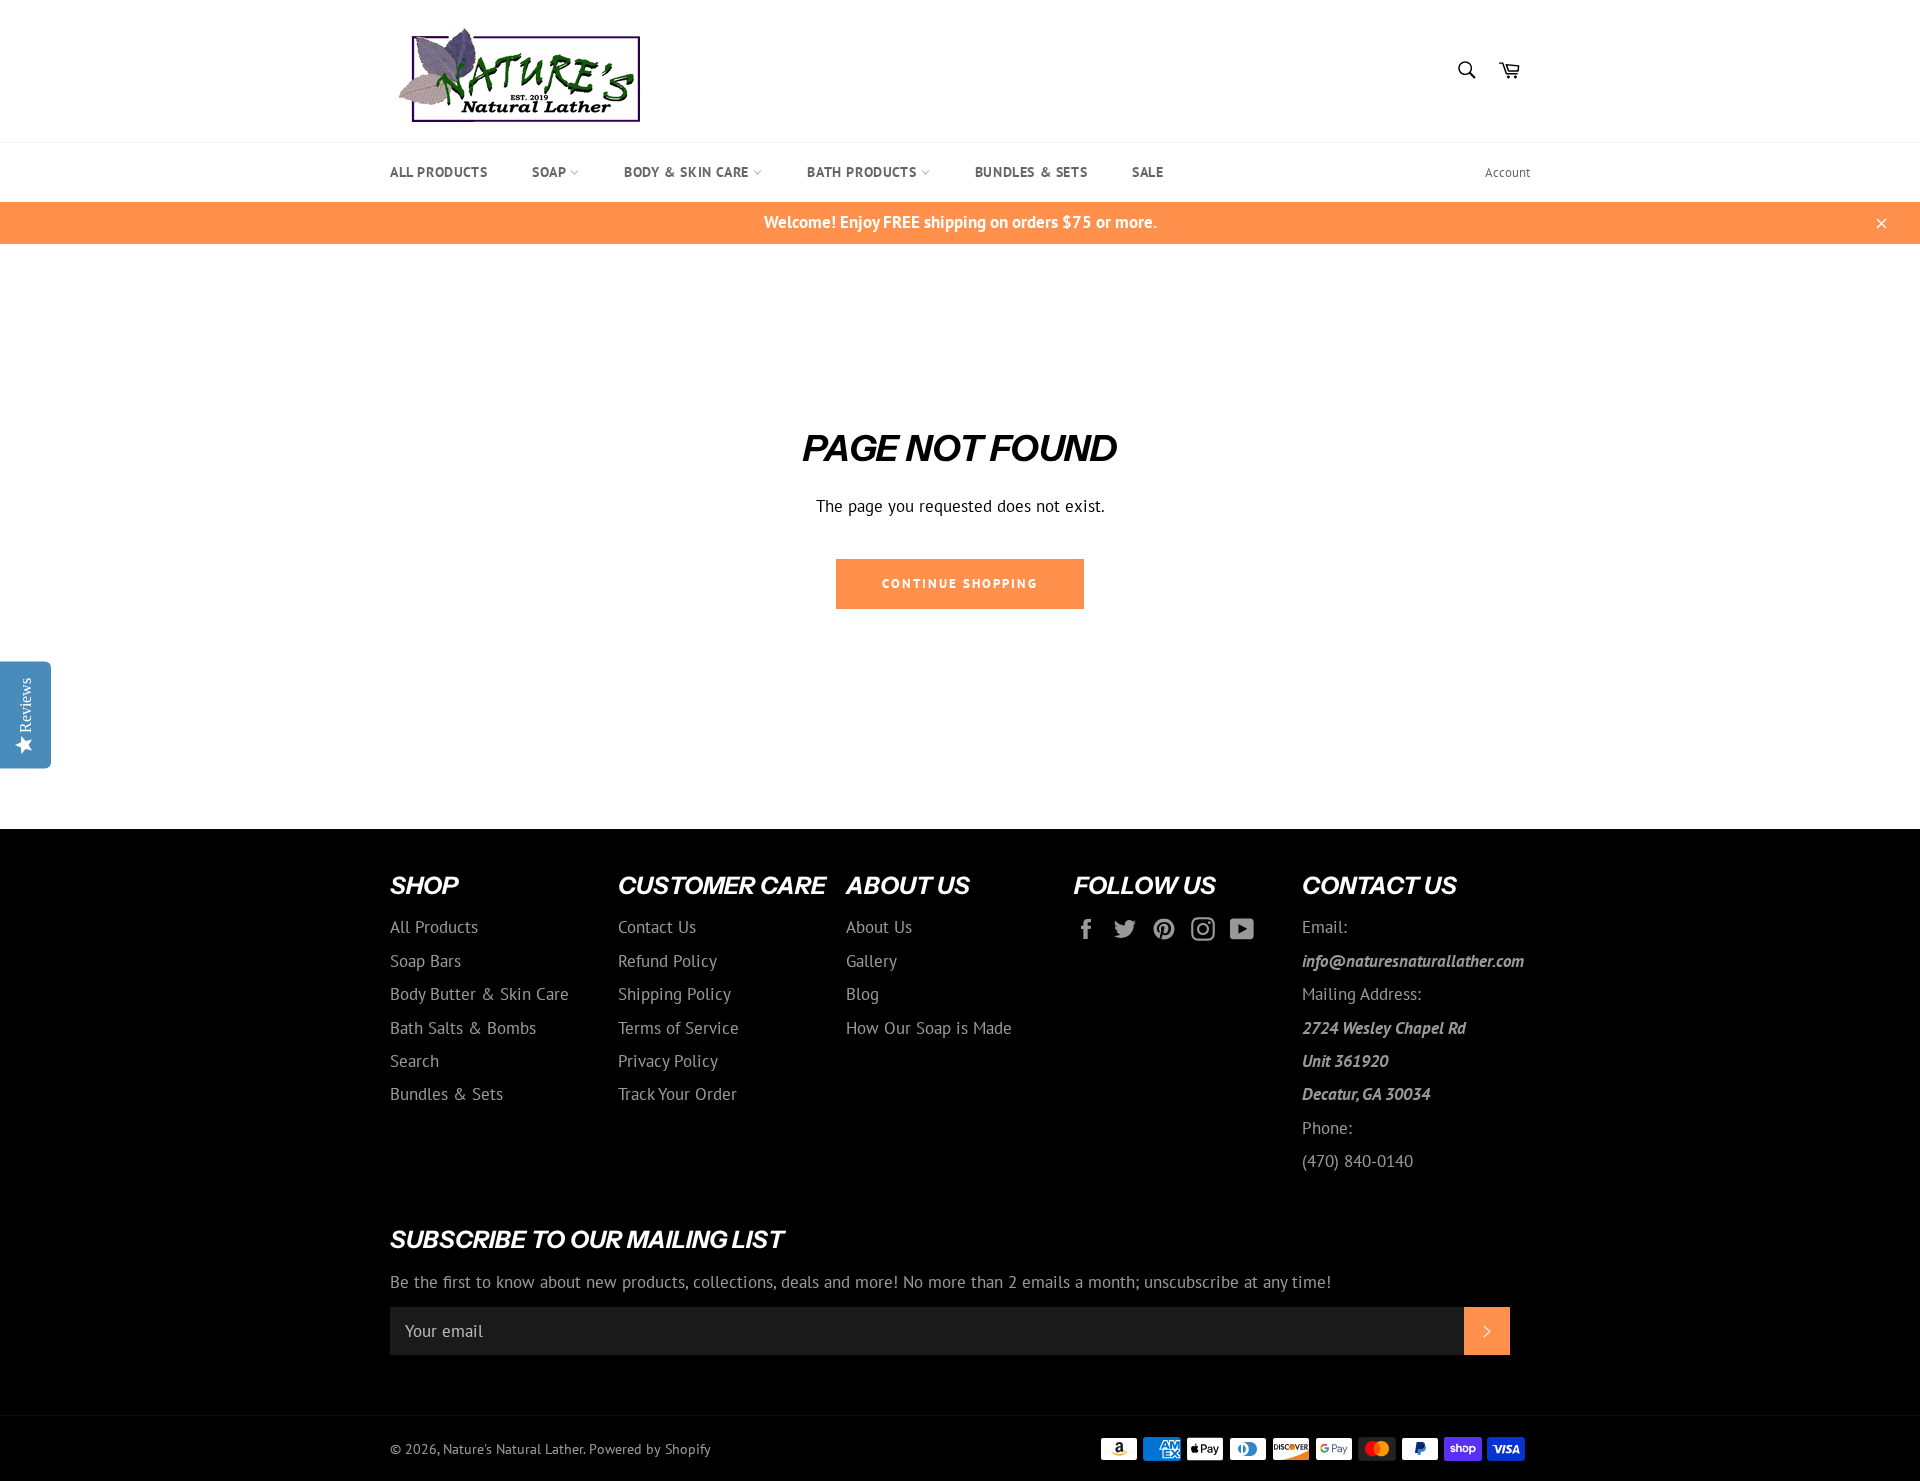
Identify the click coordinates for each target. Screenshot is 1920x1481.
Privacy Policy (668, 1061)
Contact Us (657, 927)
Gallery (871, 961)
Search (414, 1061)
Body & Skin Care (688, 172)
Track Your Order (677, 1094)
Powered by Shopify (650, 1449)
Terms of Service (678, 1028)
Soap (551, 172)
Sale (1147, 172)
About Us (879, 927)
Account (1507, 172)
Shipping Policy (674, 994)
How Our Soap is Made (929, 1028)
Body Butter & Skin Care (479, 994)
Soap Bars (425, 961)
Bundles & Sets (1031, 172)
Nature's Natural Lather (513, 1449)
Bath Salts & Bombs (463, 1028)
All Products (438, 172)
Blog (862, 994)
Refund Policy (667, 961)
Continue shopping (959, 583)
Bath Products (863, 172)
